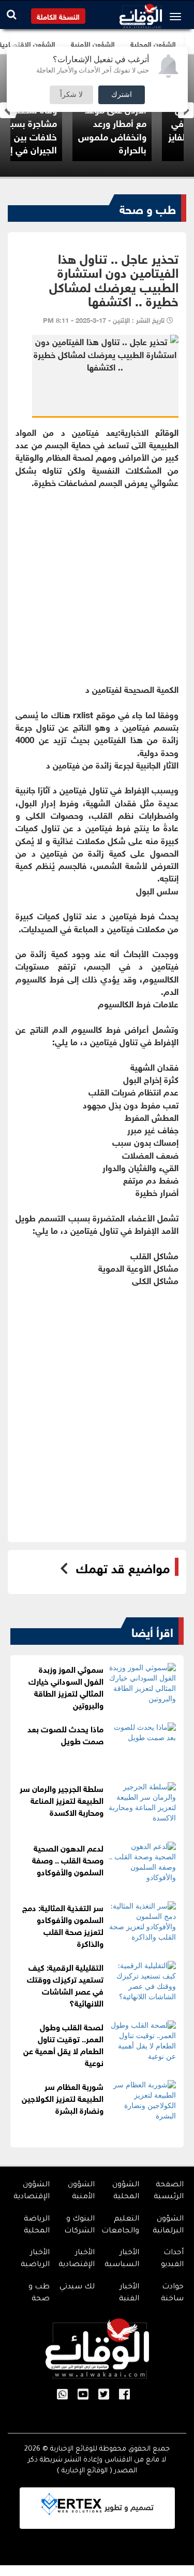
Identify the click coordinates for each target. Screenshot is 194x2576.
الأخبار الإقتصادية (77, 2259)
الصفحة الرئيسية (169, 2191)
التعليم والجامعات (120, 2225)
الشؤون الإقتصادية (32, 2191)
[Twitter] (104, 2395)
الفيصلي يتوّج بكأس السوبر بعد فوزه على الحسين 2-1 (35, 129)
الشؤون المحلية (126, 2191)
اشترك (122, 95)
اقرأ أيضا (152, 1631)
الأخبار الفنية (129, 2293)
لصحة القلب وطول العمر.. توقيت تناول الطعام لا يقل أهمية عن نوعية (63, 2044)
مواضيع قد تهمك (123, 1567)
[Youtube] (83, 2395)
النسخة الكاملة (58, 16)
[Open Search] (12, 14)
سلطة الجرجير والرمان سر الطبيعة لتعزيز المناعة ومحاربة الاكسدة (62, 1799)
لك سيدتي (77, 2287)
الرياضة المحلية (37, 2225)
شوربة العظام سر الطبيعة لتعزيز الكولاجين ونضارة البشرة (63, 2097)
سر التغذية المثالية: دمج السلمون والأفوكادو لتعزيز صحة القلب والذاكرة (63, 1925)
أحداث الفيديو (172, 2259)
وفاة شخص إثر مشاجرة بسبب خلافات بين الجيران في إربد (129, 129)
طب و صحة (148, 208)
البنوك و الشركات (79, 2225)
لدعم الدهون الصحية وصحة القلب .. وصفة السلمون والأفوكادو (68, 1859)
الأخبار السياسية (122, 2259)
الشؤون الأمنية (81, 2191)
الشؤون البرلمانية (168, 2225)
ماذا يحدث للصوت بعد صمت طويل (65, 1734)
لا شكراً (71, 95)
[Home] (141, 13)
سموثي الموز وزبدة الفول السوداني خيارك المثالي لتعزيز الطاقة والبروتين (66, 1686)
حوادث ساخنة (172, 2293)
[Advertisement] (97, 585)
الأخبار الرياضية (35, 2259)
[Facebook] (124, 2395)
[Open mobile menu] (178, 17)
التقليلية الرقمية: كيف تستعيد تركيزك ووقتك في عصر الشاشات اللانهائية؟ (65, 1984)
